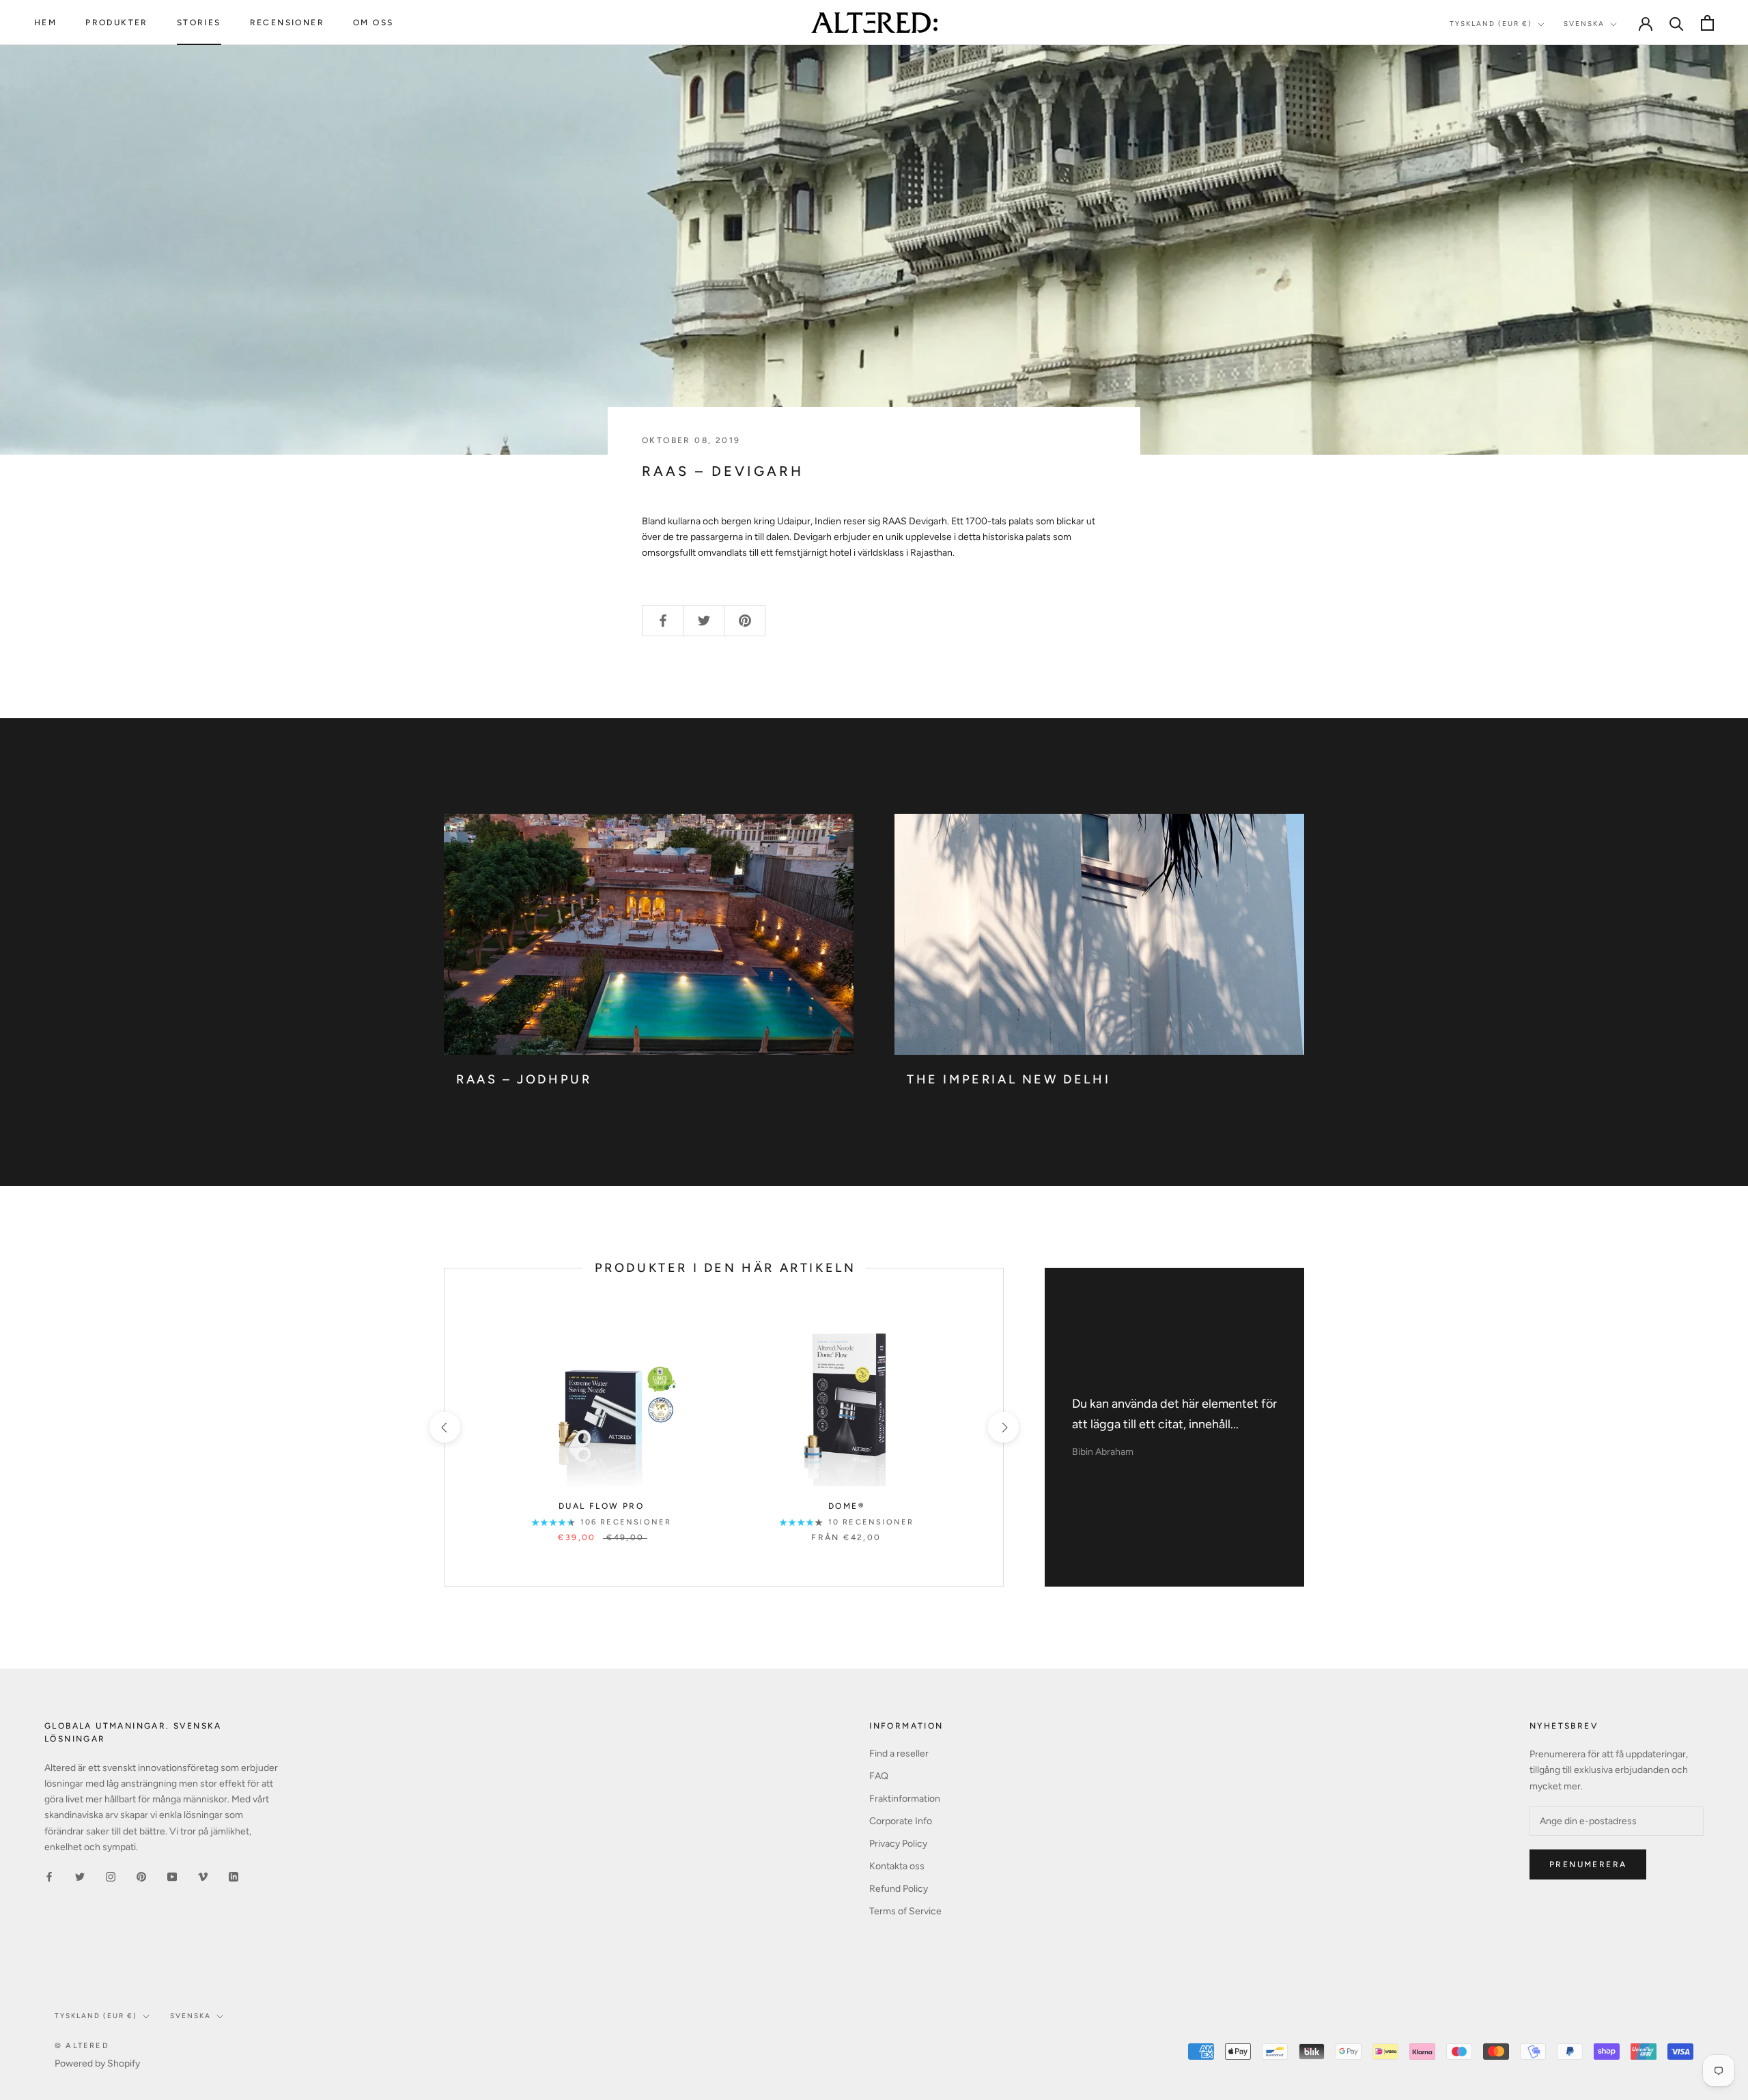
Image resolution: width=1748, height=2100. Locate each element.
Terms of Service (905, 1911)
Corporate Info (901, 1821)
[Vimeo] (203, 1876)
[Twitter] (80, 1876)
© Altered (82, 2046)
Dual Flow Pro (601, 1506)
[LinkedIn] (234, 1876)
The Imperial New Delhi (1009, 1079)
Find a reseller (899, 1754)
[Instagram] (111, 1876)
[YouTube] (172, 1876)
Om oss (373, 23)
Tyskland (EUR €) (1491, 24)
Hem (45, 23)
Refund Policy (899, 1889)
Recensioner (287, 23)
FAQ (879, 1776)
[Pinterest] (141, 1876)
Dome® (846, 1506)
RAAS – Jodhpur (524, 1079)
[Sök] (1677, 23)
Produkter (117, 23)
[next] (1003, 1427)
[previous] (444, 1427)
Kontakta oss (897, 1866)
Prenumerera (1588, 1864)
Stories (199, 23)
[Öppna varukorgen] (1707, 23)
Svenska (1584, 24)
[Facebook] (49, 1876)
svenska (191, 2016)
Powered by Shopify (97, 2063)
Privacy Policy (898, 1844)
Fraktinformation (905, 1799)
